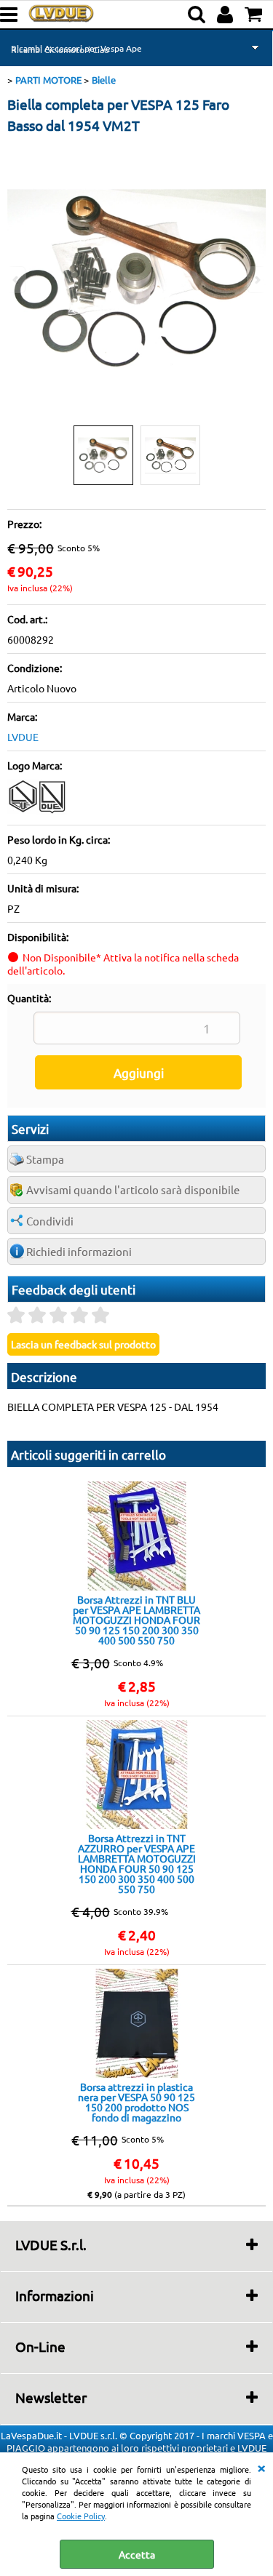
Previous (17, 280)
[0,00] (255, 15)
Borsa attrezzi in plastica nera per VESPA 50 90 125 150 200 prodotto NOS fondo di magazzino (136, 2102)
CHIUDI (261, 2467)
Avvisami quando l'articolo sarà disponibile (133, 1189)
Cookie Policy (81, 2516)
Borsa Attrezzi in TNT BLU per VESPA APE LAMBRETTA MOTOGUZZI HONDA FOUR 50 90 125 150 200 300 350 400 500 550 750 (136, 1620)
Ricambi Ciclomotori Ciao (60, 49)
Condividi (50, 1221)
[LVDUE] (38, 811)
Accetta (137, 2554)
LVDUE (23, 737)
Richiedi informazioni (79, 1251)
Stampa (45, 1159)
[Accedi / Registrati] (227, 15)
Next (256, 280)
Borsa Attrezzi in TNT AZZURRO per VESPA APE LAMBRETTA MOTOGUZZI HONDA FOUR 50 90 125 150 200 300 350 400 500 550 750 (137, 1863)
